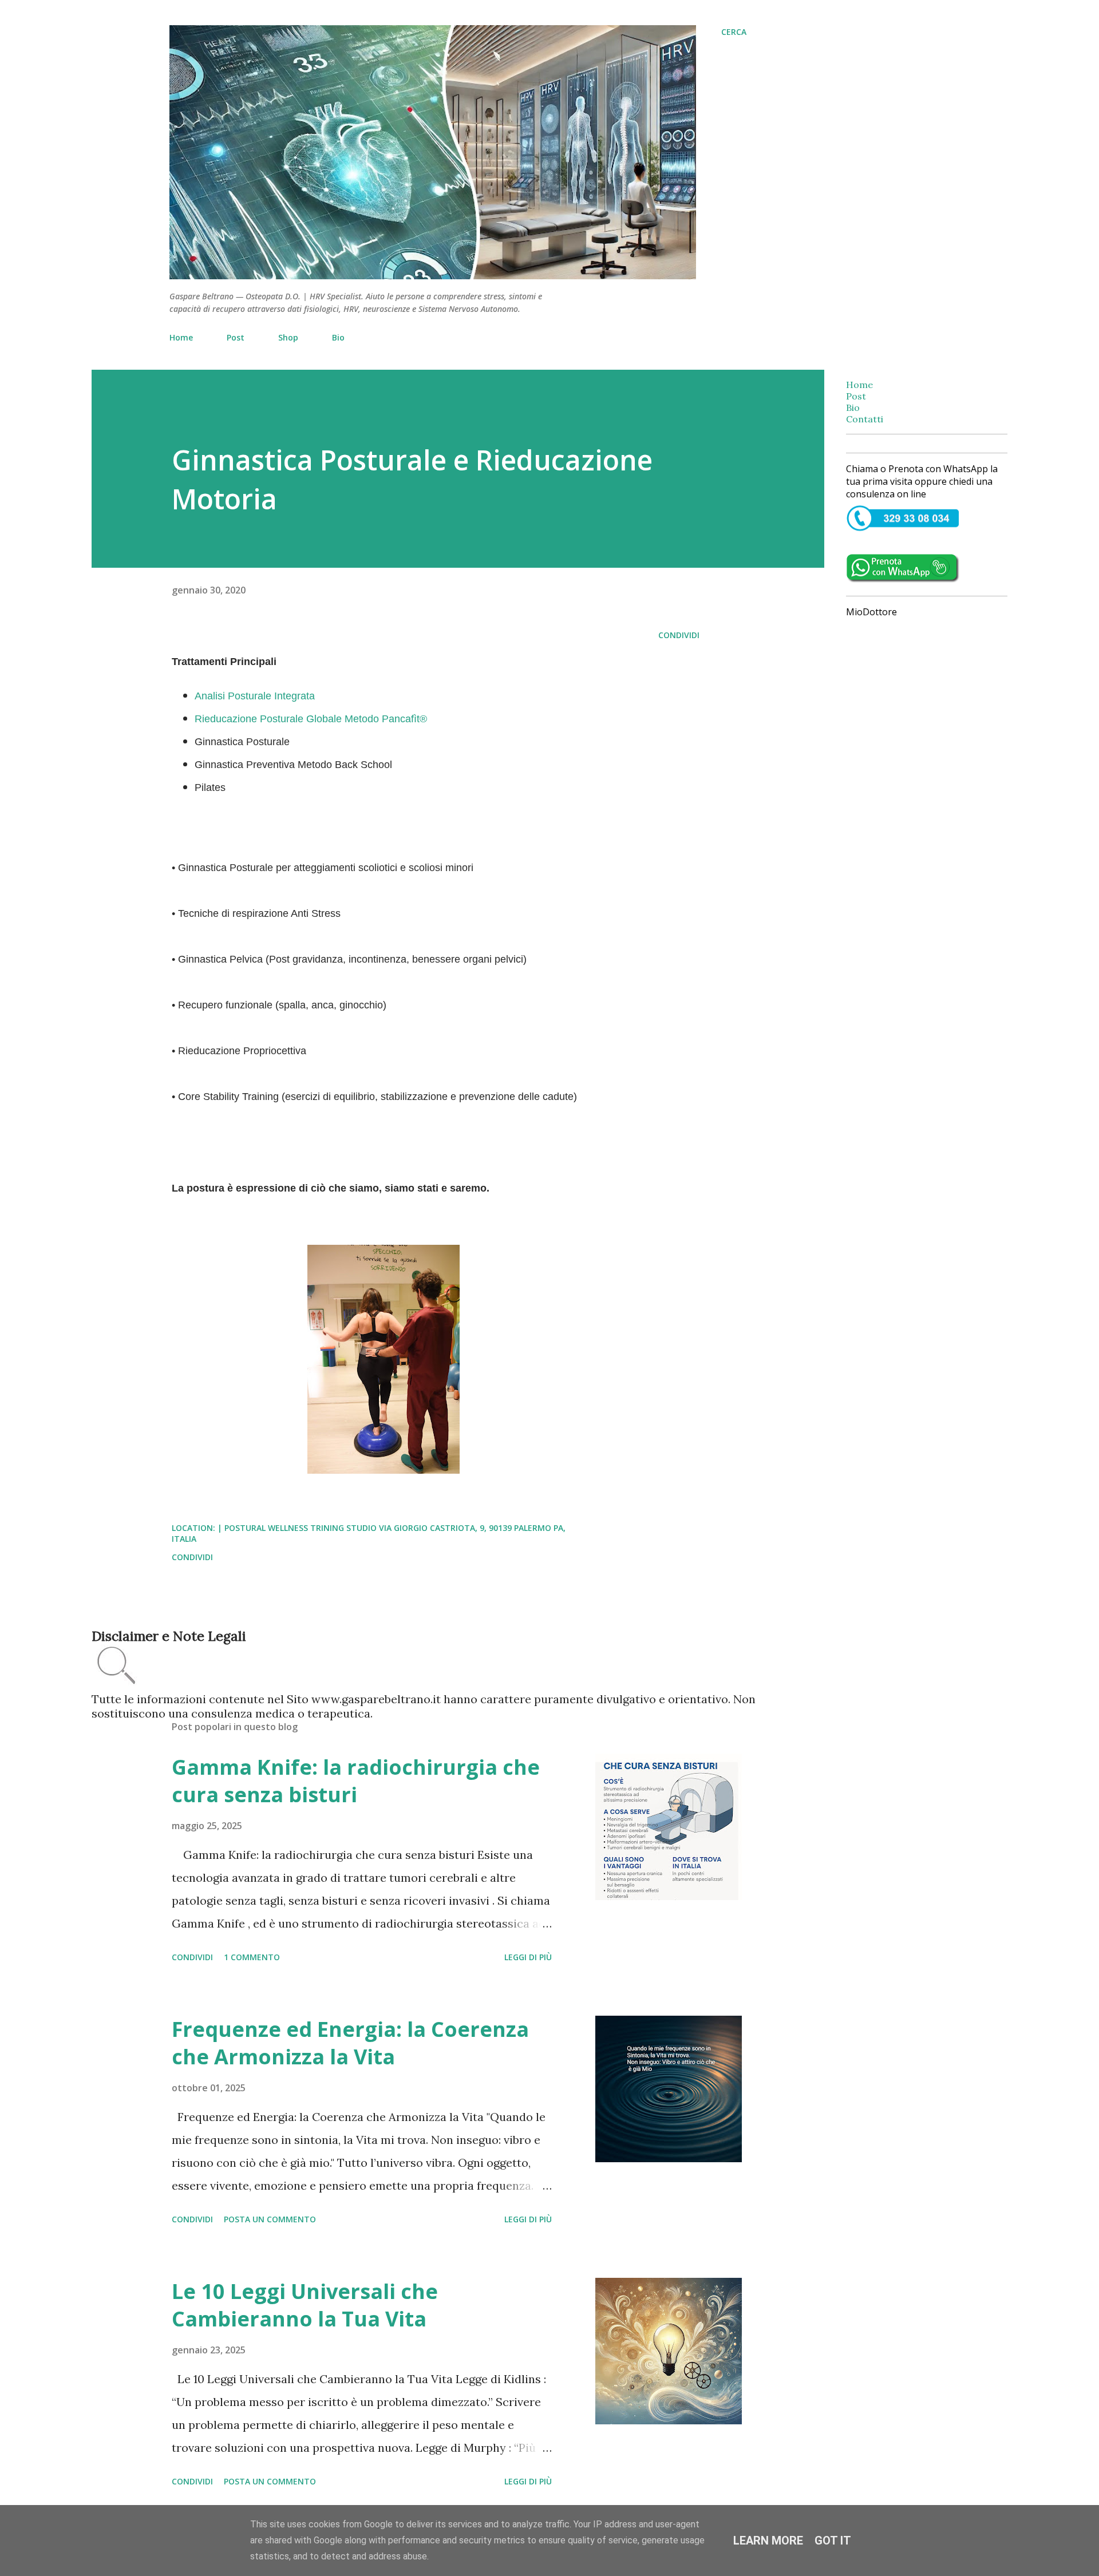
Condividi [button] (679, 635)
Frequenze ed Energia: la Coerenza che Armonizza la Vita (350, 2043)
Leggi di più (528, 1957)
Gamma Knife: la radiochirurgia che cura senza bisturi (356, 1781)
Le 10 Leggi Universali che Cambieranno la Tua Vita (305, 2305)
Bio (338, 337)
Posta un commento (270, 2219)
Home (181, 337)
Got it (833, 2541)
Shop (288, 337)
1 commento (252, 1957)
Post (236, 337)
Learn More (768, 2541)
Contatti (865, 419)
